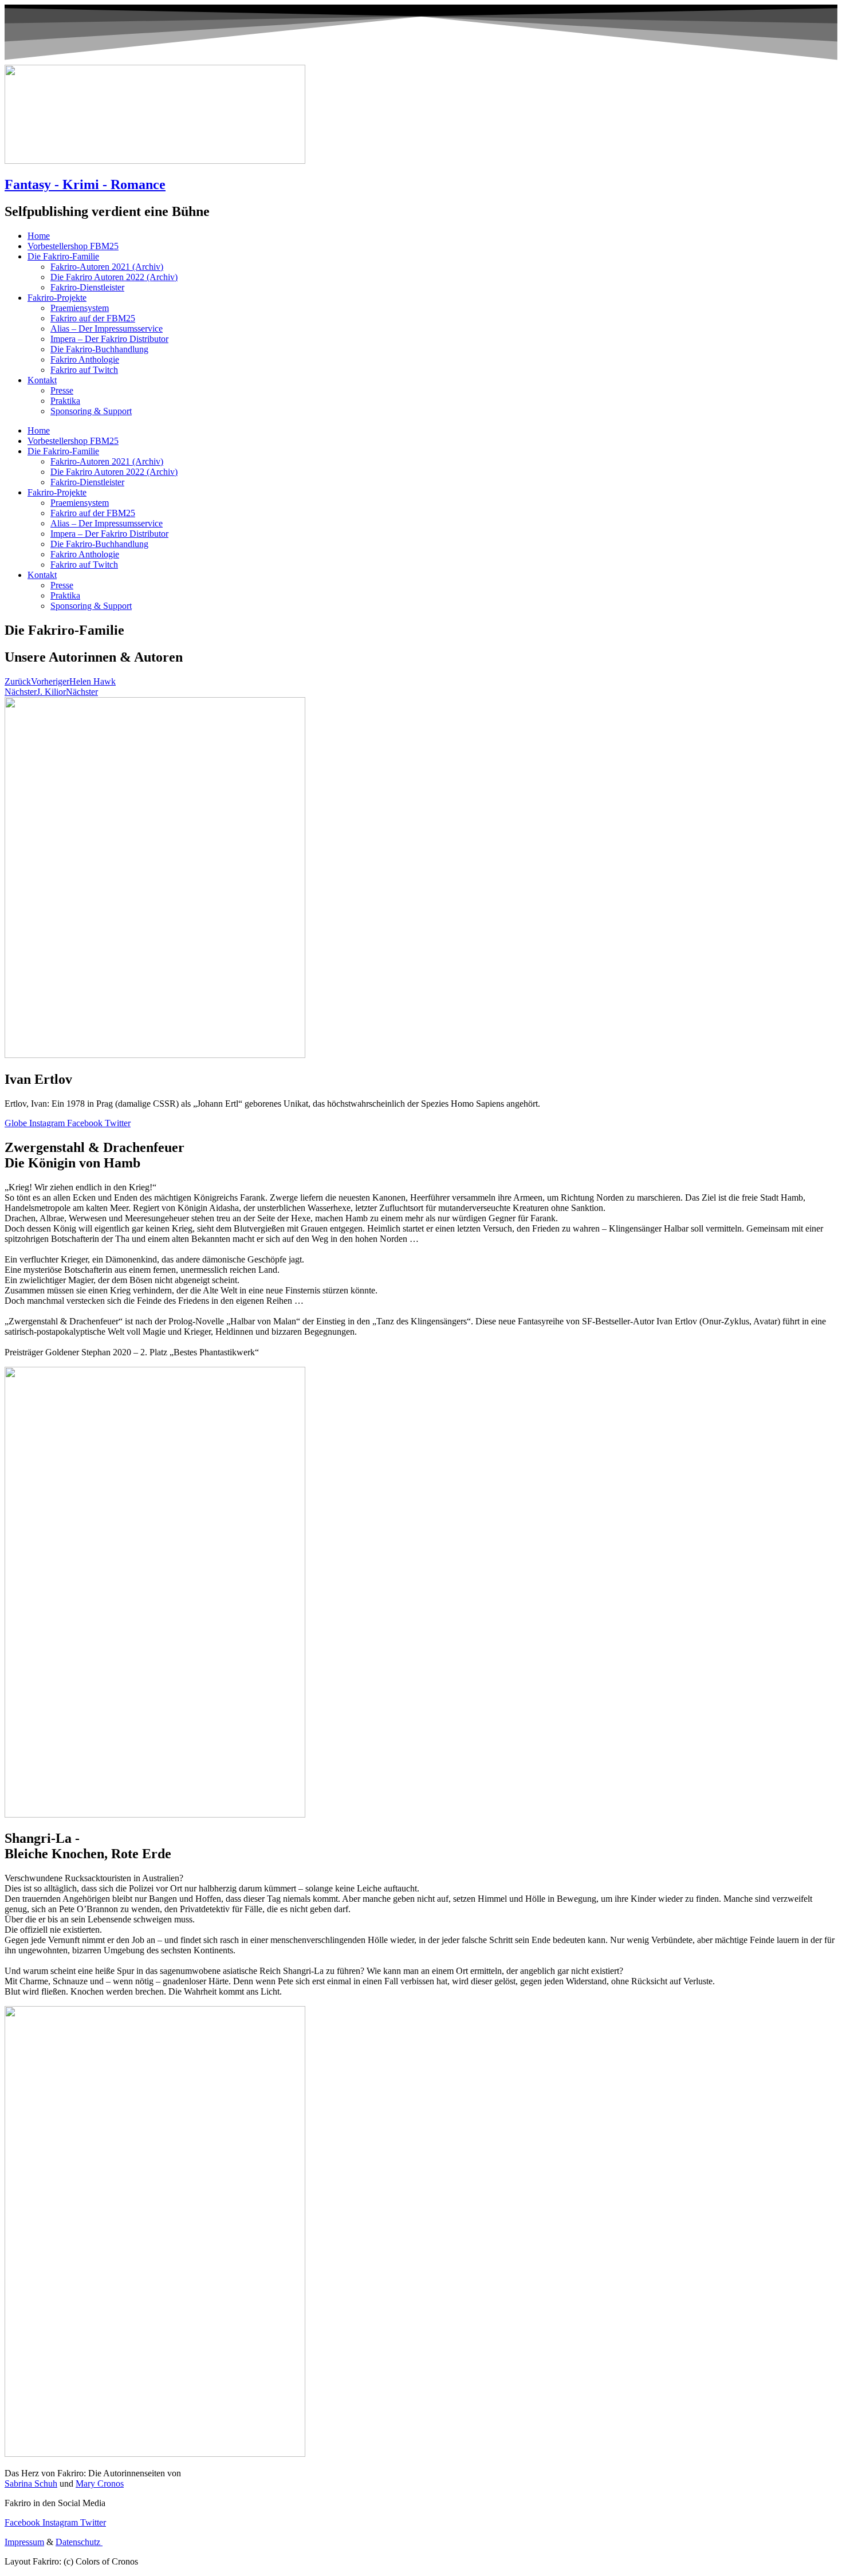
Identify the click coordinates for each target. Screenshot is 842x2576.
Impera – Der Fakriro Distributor (109, 339)
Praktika (65, 401)
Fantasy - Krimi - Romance (85, 184)
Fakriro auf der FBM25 (93, 318)
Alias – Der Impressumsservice (107, 329)
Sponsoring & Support (91, 411)
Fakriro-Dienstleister (87, 287)
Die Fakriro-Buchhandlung (99, 349)
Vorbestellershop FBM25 (73, 246)
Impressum (24, 2542)
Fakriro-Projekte (57, 298)
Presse (62, 390)
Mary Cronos (100, 2483)
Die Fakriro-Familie (63, 256)
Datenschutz (79, 2542)
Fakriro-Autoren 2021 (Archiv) (107, 267)
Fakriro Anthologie (85, 359)
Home (39, 236)
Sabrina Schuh (31, 2483)
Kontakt (42, 380)
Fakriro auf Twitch (84, 370)
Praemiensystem (80, 308)
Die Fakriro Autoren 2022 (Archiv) (114, 277)
